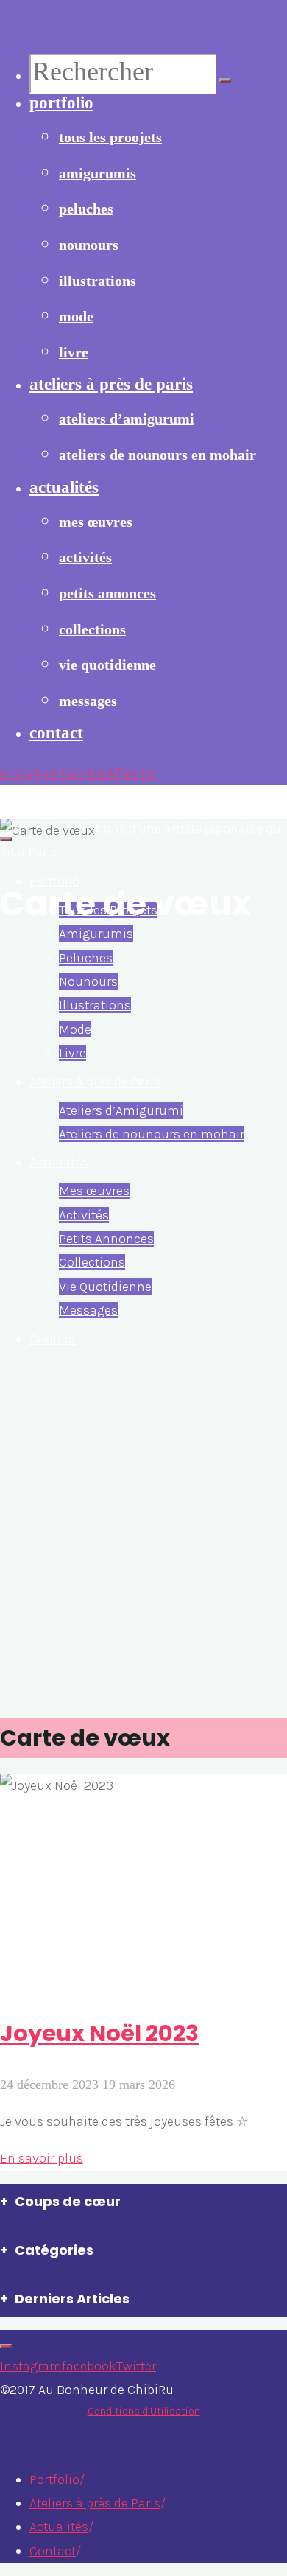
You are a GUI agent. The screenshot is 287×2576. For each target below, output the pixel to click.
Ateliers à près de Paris (95, 2503)
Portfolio (54, 2479)
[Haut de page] (6, 2346)
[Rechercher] (225, 80)
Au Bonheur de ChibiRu (89, 801)
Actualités (59, 2527)
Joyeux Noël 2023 (99, 2033)
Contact (53, 2551)
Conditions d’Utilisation (144, 2411)
